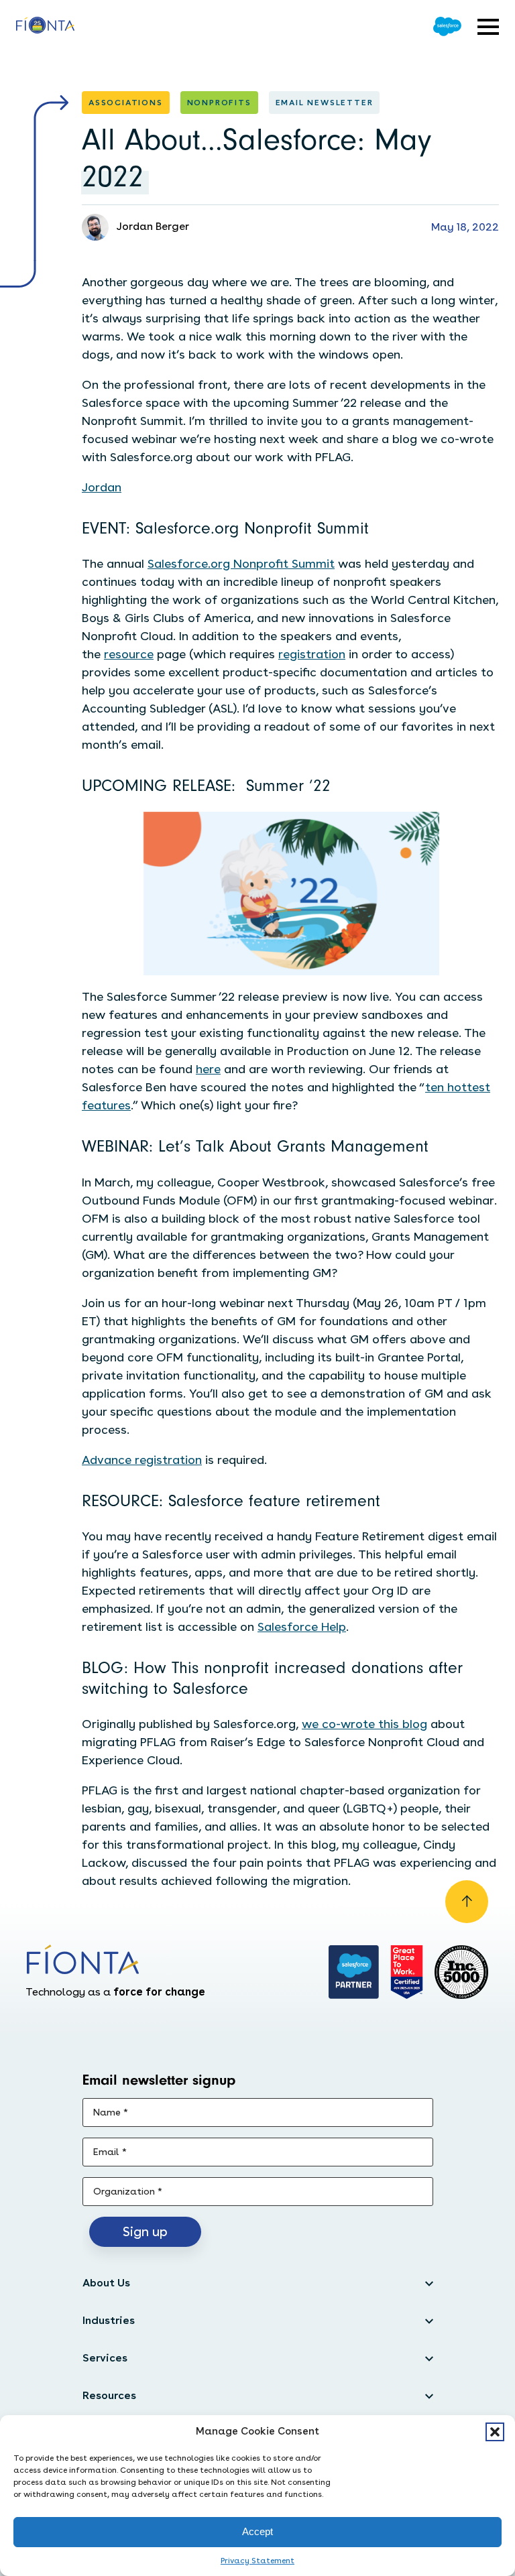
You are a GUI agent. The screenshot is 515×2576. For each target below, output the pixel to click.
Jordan (102, 487)
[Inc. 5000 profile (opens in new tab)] (461, 1972)
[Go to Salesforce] (447, 26)
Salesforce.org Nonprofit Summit (241, 563)
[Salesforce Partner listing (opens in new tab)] (354, 1972)
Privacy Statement (257, 2561)
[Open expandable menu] (488, 27)
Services (105, 2358)
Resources (109, 2395)
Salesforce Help (302, 1627)
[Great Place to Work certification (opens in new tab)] (407, 1972)
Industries (109, 2320)
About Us (106, 2283)
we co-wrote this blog (364, 1724)
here (208, 1069)
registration (312, 654)
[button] (495, 2432)
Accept (257, 2531)
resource (129, 654)
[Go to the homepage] (45, 27)
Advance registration (142, 1460)
